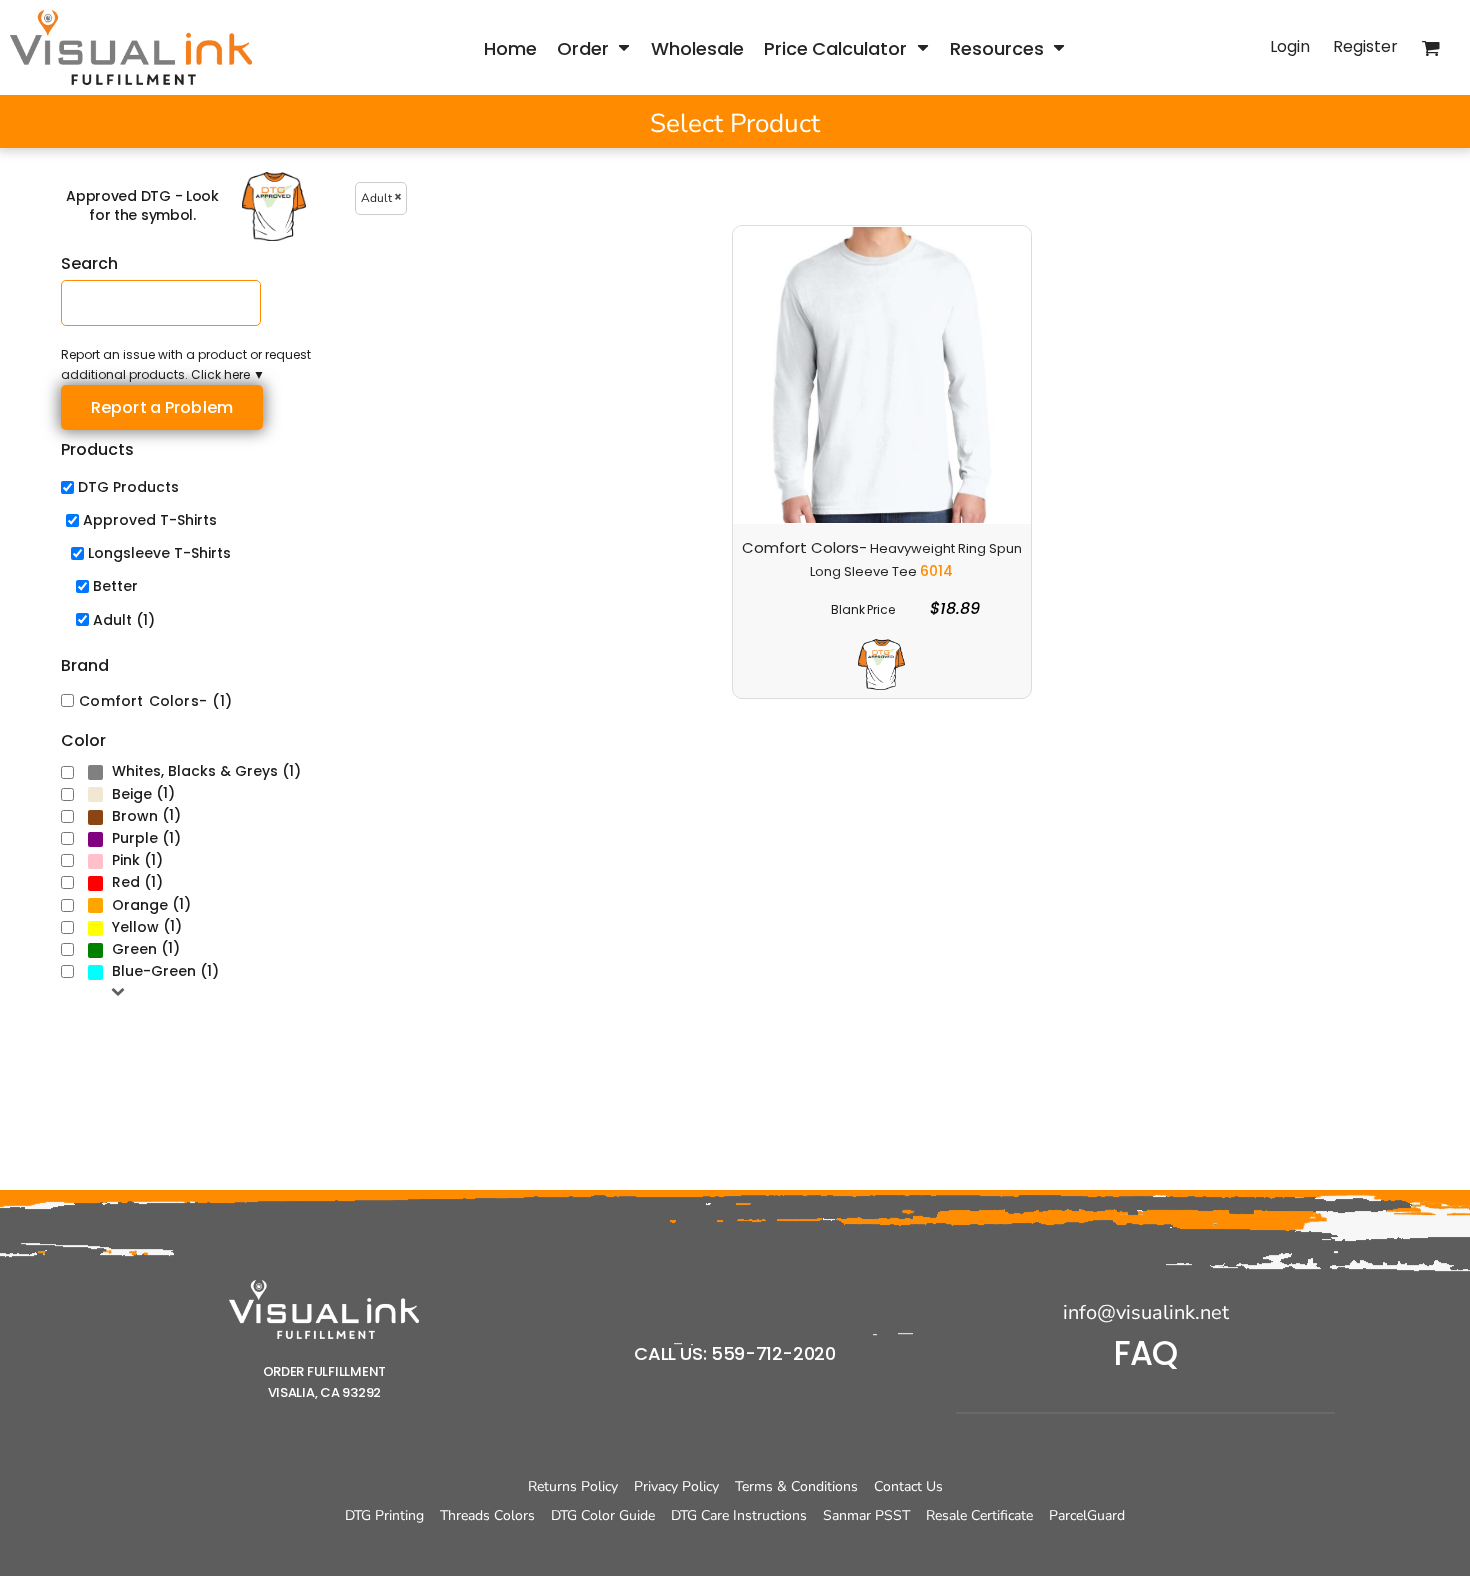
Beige (132, 794)
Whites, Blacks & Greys (195, 771)
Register (1365, 46)
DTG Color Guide (603, 1515)
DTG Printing (384, 1515)
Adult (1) (124, 620)
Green (134, 949)
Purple (135, 838)
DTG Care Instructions (739, 1515)
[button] (594, 47)
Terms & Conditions (796, 1486)
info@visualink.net (1146, 1312)
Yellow (135, 927)
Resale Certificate (979, 1515)
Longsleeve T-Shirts (159, 553)
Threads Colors (487, 1515)
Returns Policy (573, 1486)
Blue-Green (154, 971)
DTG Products (128, 487)
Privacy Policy (676, 1486)
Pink (126, 860)
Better (115, 586)
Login (1290, 46)
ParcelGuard (1087, 1515)
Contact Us (908, 1486)
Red (126, 882)
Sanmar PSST (866, 1515)
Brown (135, 816)
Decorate (805, 610)
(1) (206, 771)
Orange (140, 905)
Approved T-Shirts (150, 520)
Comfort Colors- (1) (155, 701)
